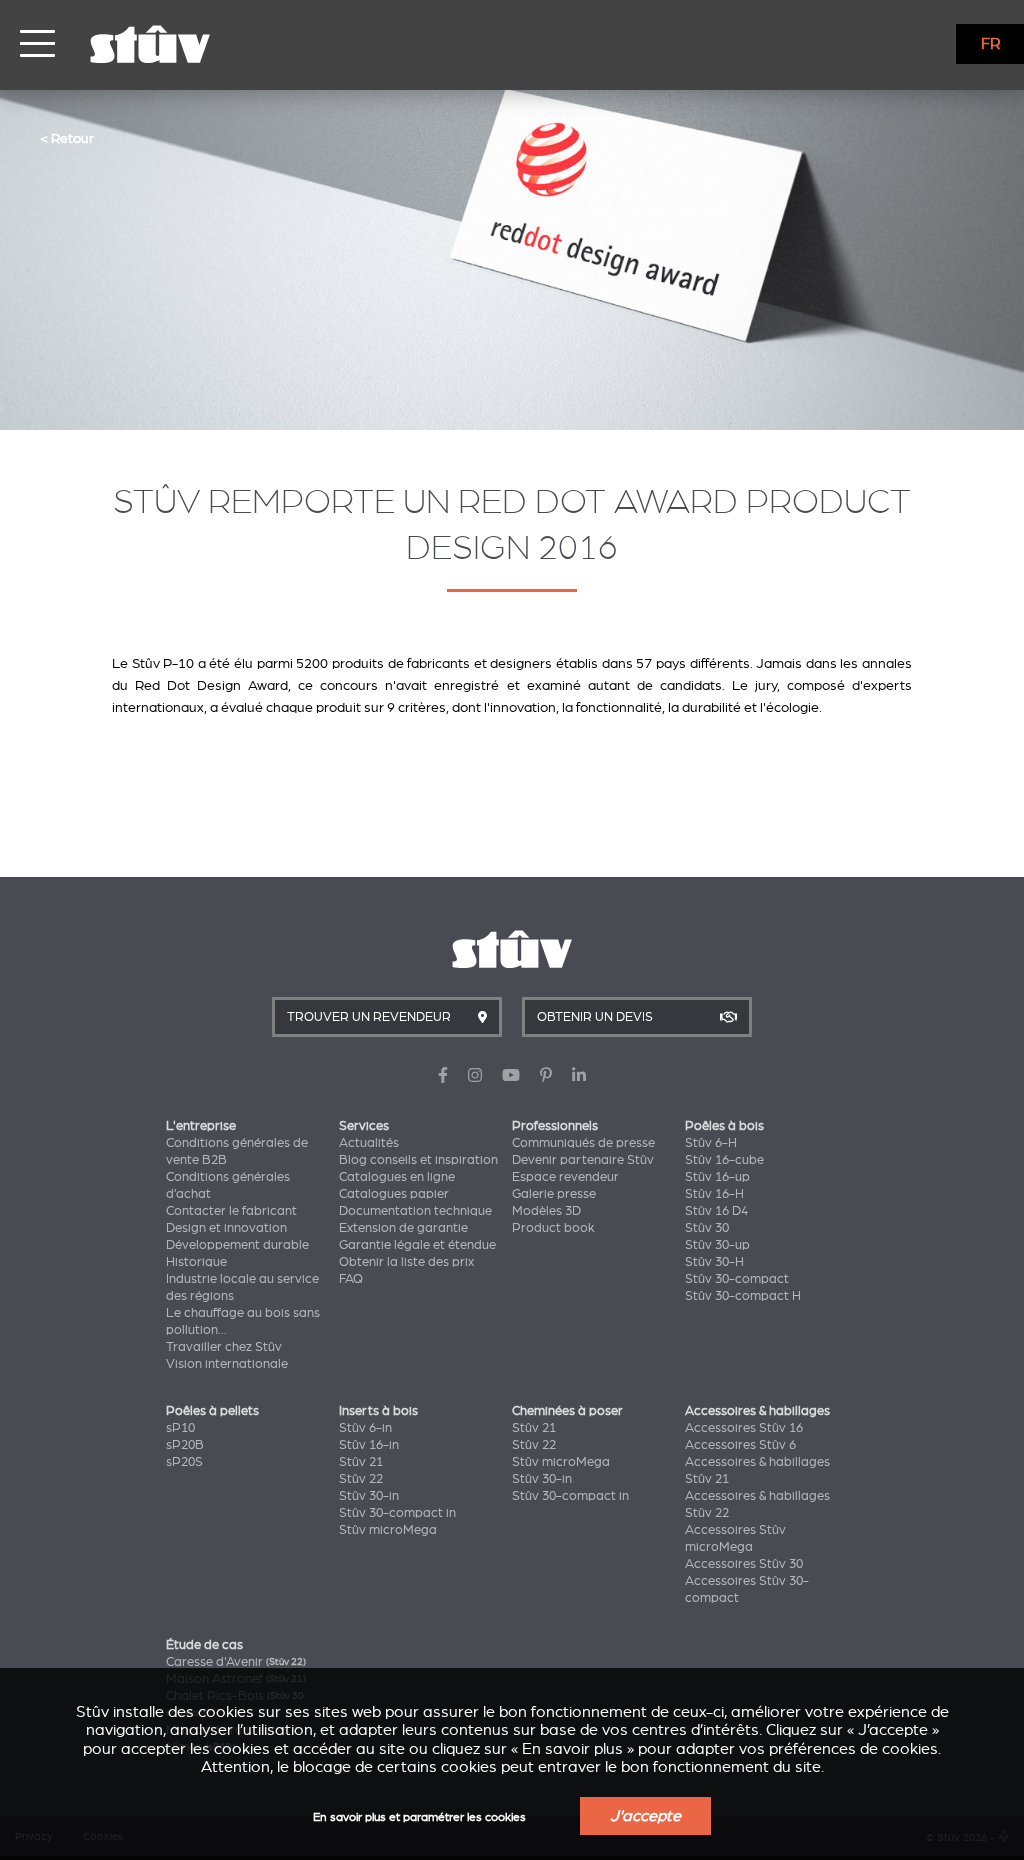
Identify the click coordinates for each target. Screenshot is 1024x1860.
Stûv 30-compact (737, 1279)
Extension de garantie (403, 1228)
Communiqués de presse (583, 1143)
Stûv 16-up (717, 1177)
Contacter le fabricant (231, 1211)
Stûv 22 (361, 1479)
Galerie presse (554, 1194)
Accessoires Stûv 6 (740, 1445)
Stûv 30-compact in (397, 1513)
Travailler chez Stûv (224, 1347)
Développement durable (237, 1245)
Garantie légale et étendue (417, 1245)
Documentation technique (415, 1211)
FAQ (351, 1279)
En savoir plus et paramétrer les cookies (419, 1817)
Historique (196, 1262)
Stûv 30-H (714, 1262)
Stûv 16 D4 (716, 1211)
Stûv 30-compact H (743, 1296)
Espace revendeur (565, 1177)
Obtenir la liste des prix (406, 1262)
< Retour (67, 138)
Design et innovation (226, 1228)
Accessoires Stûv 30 (744, 1564)
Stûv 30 (707, 1228)
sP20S (184, 1462)
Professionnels (555, 1126)
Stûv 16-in (369, 1445)
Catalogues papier (394, 1194)
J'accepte (645, 1816)
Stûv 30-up (717, 1245)
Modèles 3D (546, 1211)
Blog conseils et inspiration (418, 1160)
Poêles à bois (724, 1126)
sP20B (185, 1445)
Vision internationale (227, 1364)
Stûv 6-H (711, 1143)
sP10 (180, 1428)
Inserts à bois (378, 1411)
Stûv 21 (361, 1462)
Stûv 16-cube (724, 1160)
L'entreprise (201, 1126)
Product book (553, 1228)
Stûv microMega (388, 1530)
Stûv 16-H (714, 1194)
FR (991, 44)
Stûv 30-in (369, 1496)
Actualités (369, 1143)
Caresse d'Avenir (236, 1662)
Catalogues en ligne (397, 1177)
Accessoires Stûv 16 (744, 1428)
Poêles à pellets (212, 1411)
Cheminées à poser (567, 1411)
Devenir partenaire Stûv (583, 1160)
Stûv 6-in (365, 1428)
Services (364, 1126)
